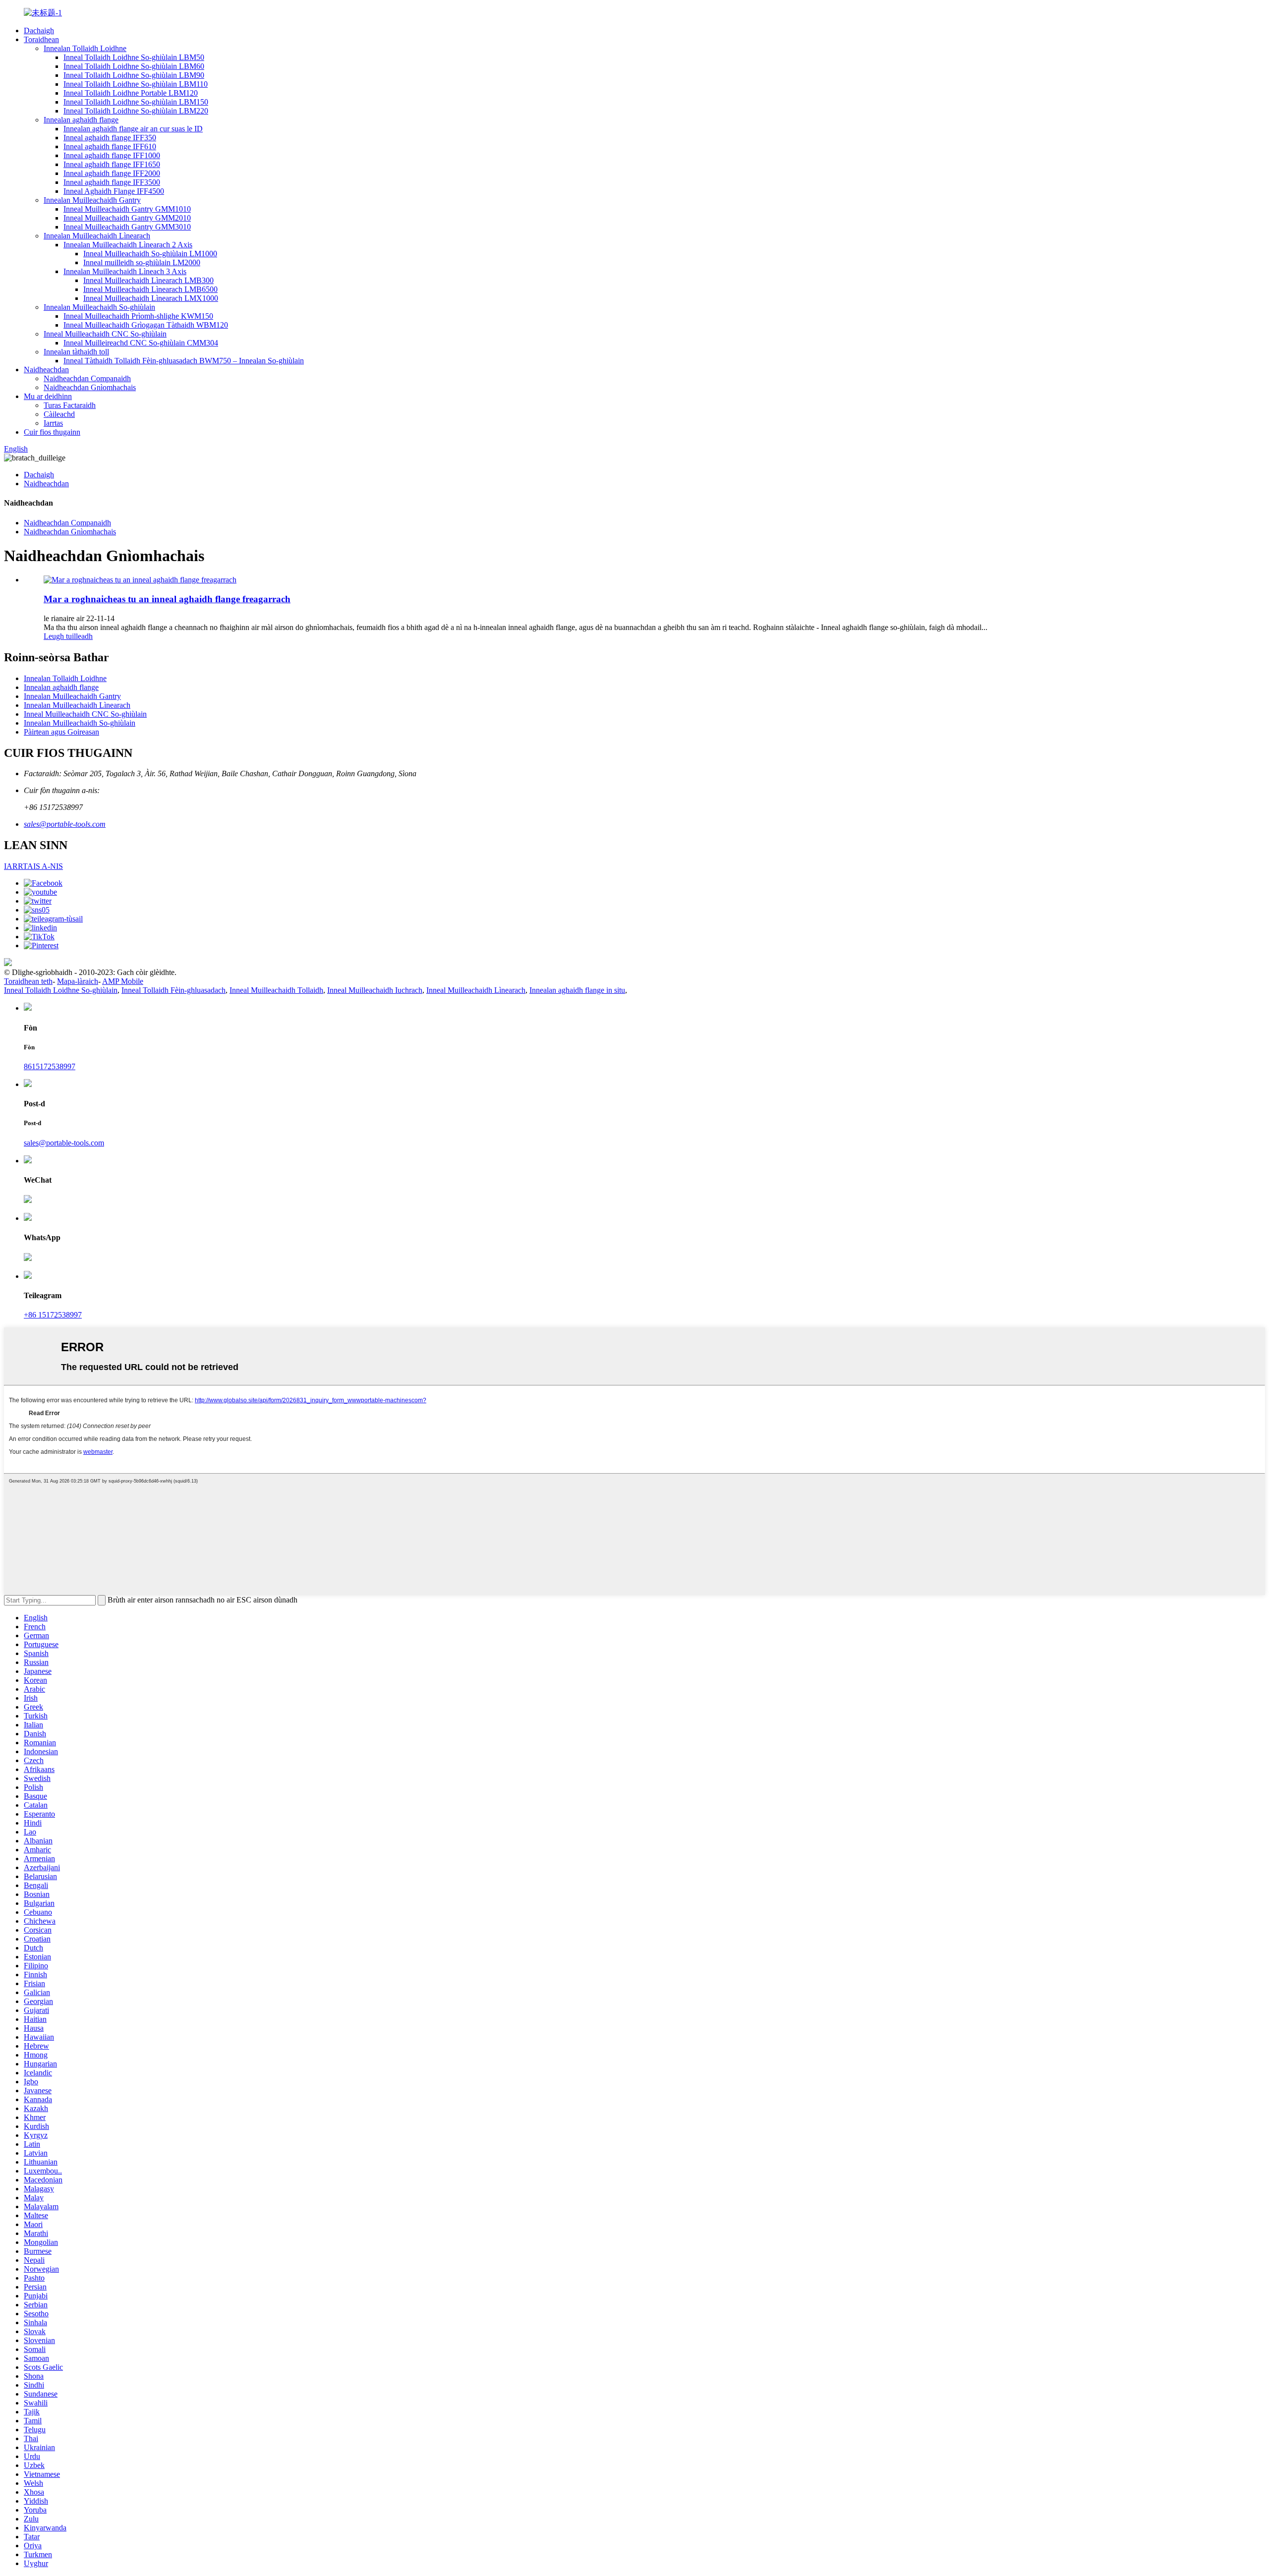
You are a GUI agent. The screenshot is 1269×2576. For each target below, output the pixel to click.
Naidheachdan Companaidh (87, 378)
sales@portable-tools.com (65, 824)
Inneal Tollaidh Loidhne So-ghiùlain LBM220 (136, 111)
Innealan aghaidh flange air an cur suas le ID (133, 129)
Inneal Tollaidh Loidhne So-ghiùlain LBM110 (136, 84)
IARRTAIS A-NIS (33, 866)
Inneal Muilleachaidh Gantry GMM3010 (127, 227)
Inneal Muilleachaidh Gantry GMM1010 (127, 209)
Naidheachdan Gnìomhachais (90, 387)
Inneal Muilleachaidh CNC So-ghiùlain (105, 334)
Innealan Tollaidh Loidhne (85, 48)
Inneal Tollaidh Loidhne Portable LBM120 (131, 93)
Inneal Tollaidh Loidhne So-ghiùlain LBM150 (136, 102)
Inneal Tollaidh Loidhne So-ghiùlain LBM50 (134, 57)
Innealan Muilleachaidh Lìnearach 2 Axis (128, 245)
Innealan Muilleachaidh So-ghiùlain (99, 307)
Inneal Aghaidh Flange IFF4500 (114, 191)
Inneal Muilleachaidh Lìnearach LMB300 (148, 280)
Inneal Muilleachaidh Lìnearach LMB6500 (150, 289)
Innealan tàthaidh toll (76, 352)
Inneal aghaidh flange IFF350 (110, 138)
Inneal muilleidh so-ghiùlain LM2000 (142, 262)
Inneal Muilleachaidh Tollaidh (276, 990)
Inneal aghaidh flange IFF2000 (112, 173)
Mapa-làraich (78, 981)
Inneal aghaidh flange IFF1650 (112, 164)
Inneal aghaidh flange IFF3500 (112, 182)
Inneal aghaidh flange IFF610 (110, 146)
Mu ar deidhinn (48, 396)
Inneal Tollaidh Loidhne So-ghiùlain (61, 990)
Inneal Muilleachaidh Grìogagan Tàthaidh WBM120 (146, 325)
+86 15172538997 (53, 1315)
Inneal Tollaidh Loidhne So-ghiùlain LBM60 (134, 66)
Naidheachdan (46, 370)
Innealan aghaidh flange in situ (577, 990)
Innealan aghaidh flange (81, 120)
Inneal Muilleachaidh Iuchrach (375, 990)
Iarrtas (53, 423)
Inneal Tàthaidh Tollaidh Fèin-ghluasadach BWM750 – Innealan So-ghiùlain (184, 361)
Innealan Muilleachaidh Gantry (92, 200)
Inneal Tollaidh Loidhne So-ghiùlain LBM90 (134, 75)
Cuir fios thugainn (52, 432)
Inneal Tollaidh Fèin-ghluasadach (173, 990)
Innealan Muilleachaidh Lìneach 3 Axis (125, 271)
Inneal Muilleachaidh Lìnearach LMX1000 (151, 298)
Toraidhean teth (28, 981)
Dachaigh (39, 30)
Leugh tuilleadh (68, 636)
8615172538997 (50, 1066)
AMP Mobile (123, 981)
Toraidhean (41, 39)
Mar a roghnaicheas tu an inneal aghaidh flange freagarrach (167, 599)
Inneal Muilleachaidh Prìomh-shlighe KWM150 (138, 316)
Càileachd (59, 414)
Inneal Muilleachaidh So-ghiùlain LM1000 (150, 254)
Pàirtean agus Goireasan (61, 732)
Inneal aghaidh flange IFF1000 (112, 155)
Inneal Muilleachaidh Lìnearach (476, 990)
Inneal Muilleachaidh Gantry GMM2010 (127, 218)
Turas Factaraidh (70, 405)
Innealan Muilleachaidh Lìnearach (97, 236)
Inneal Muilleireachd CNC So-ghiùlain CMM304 (141, 343)
